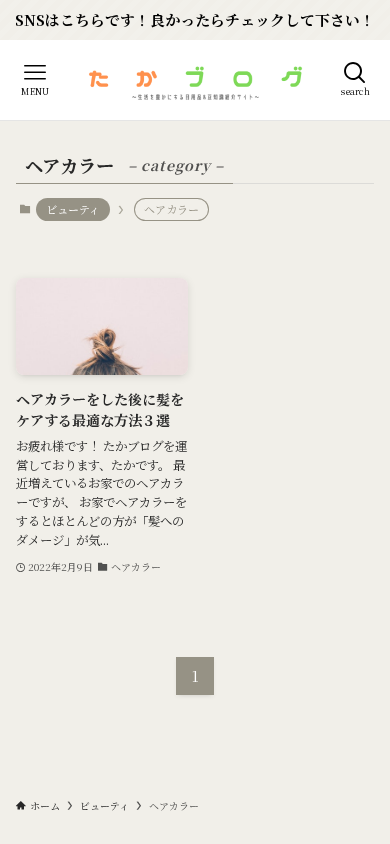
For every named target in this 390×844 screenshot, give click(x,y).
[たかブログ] (195, 80)
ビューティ (73, 209)
